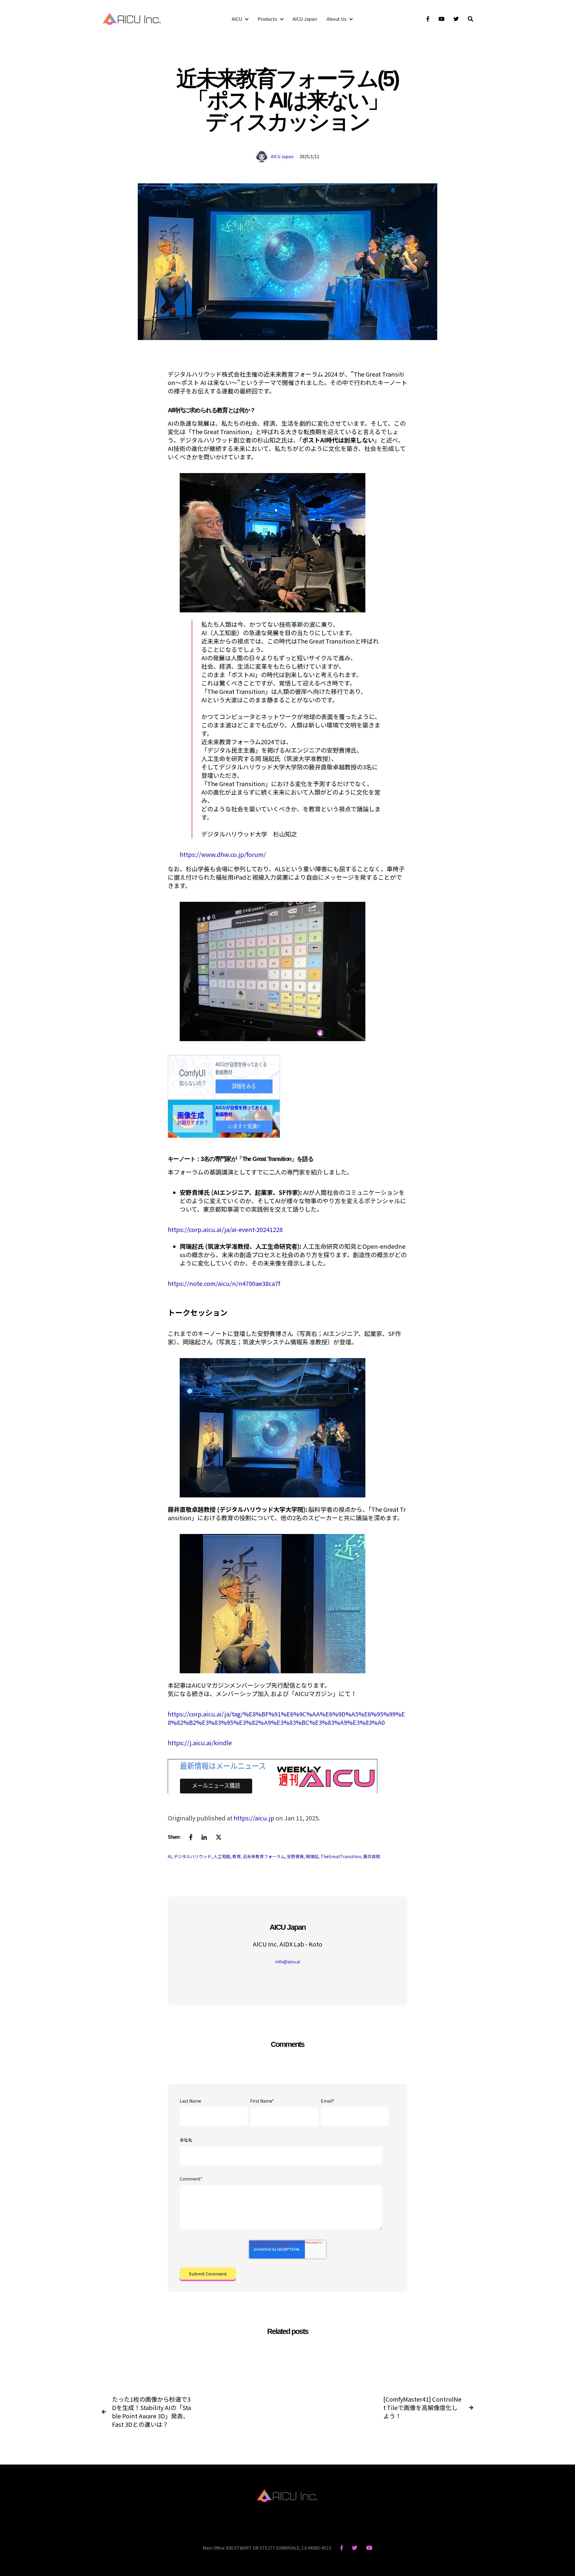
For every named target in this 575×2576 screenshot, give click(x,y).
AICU (237, 19)
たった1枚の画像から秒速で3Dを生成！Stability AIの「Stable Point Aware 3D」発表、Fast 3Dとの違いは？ (152, 2412)
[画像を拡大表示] (273, 610)
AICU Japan (305, 19)
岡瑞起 (312, 1856)
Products (267, 19)
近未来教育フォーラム (264, 1856)
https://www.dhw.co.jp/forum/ (223, 854)
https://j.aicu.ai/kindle (200, 1743)
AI (170, 1856)
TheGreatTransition (341, 1856)
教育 (237, 1856)
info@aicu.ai (288, 1962)
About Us (337, 19)
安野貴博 (295, 1856)
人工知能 (222, 1856)
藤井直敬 (372, 1856)
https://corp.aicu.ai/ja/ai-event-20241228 (225, 1229)
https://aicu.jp (254, 1818)
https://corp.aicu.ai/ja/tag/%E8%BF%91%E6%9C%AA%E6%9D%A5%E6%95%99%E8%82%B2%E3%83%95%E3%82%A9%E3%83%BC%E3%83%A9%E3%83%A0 (286, 1718)
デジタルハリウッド (193, 1856)
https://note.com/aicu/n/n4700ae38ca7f (224, 1283)
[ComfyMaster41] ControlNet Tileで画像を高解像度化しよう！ (422, 2408)
